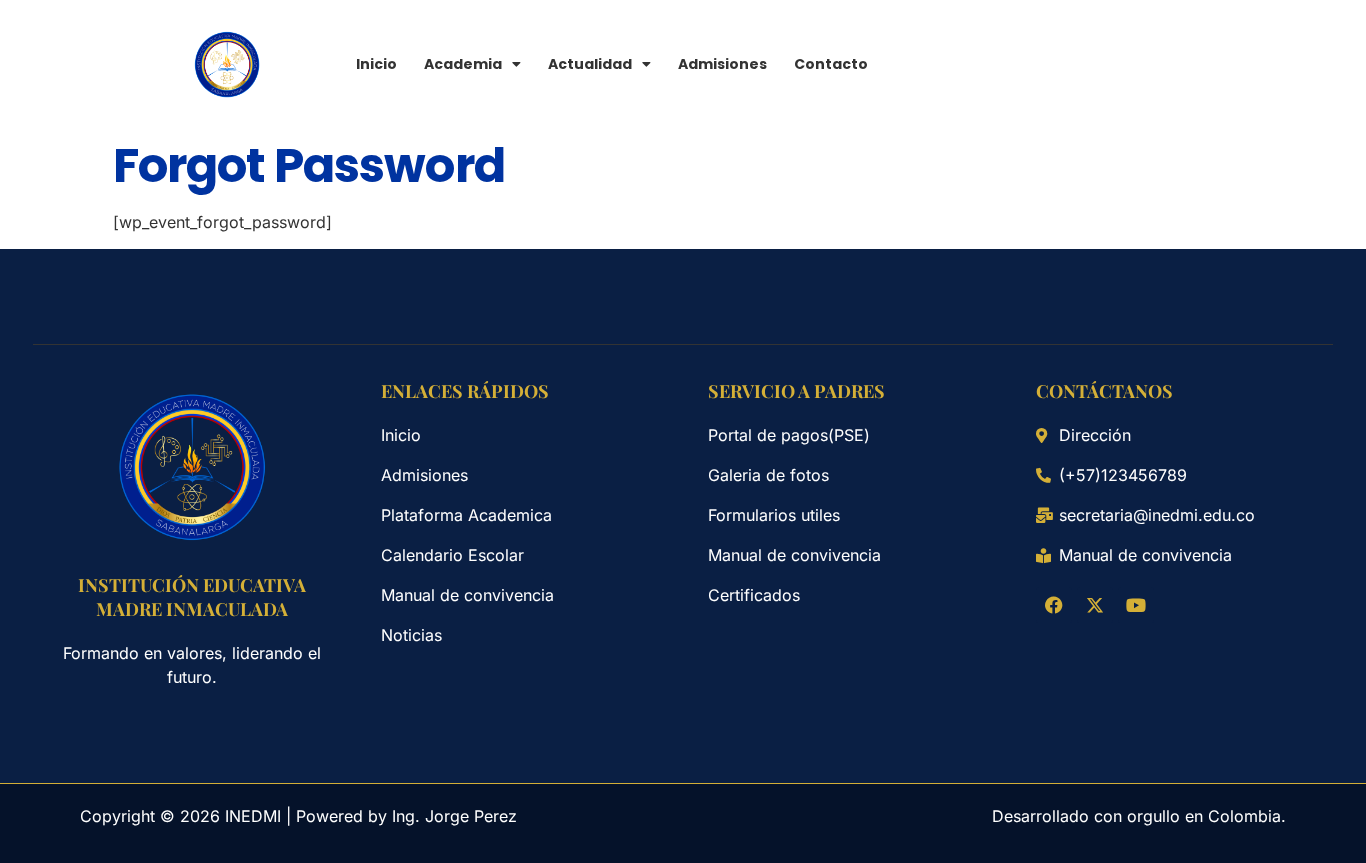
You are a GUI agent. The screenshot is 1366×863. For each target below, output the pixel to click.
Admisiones (722, 64)
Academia (463, 64)
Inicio (376, 64)
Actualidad (590, 64)
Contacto (831, 64)
